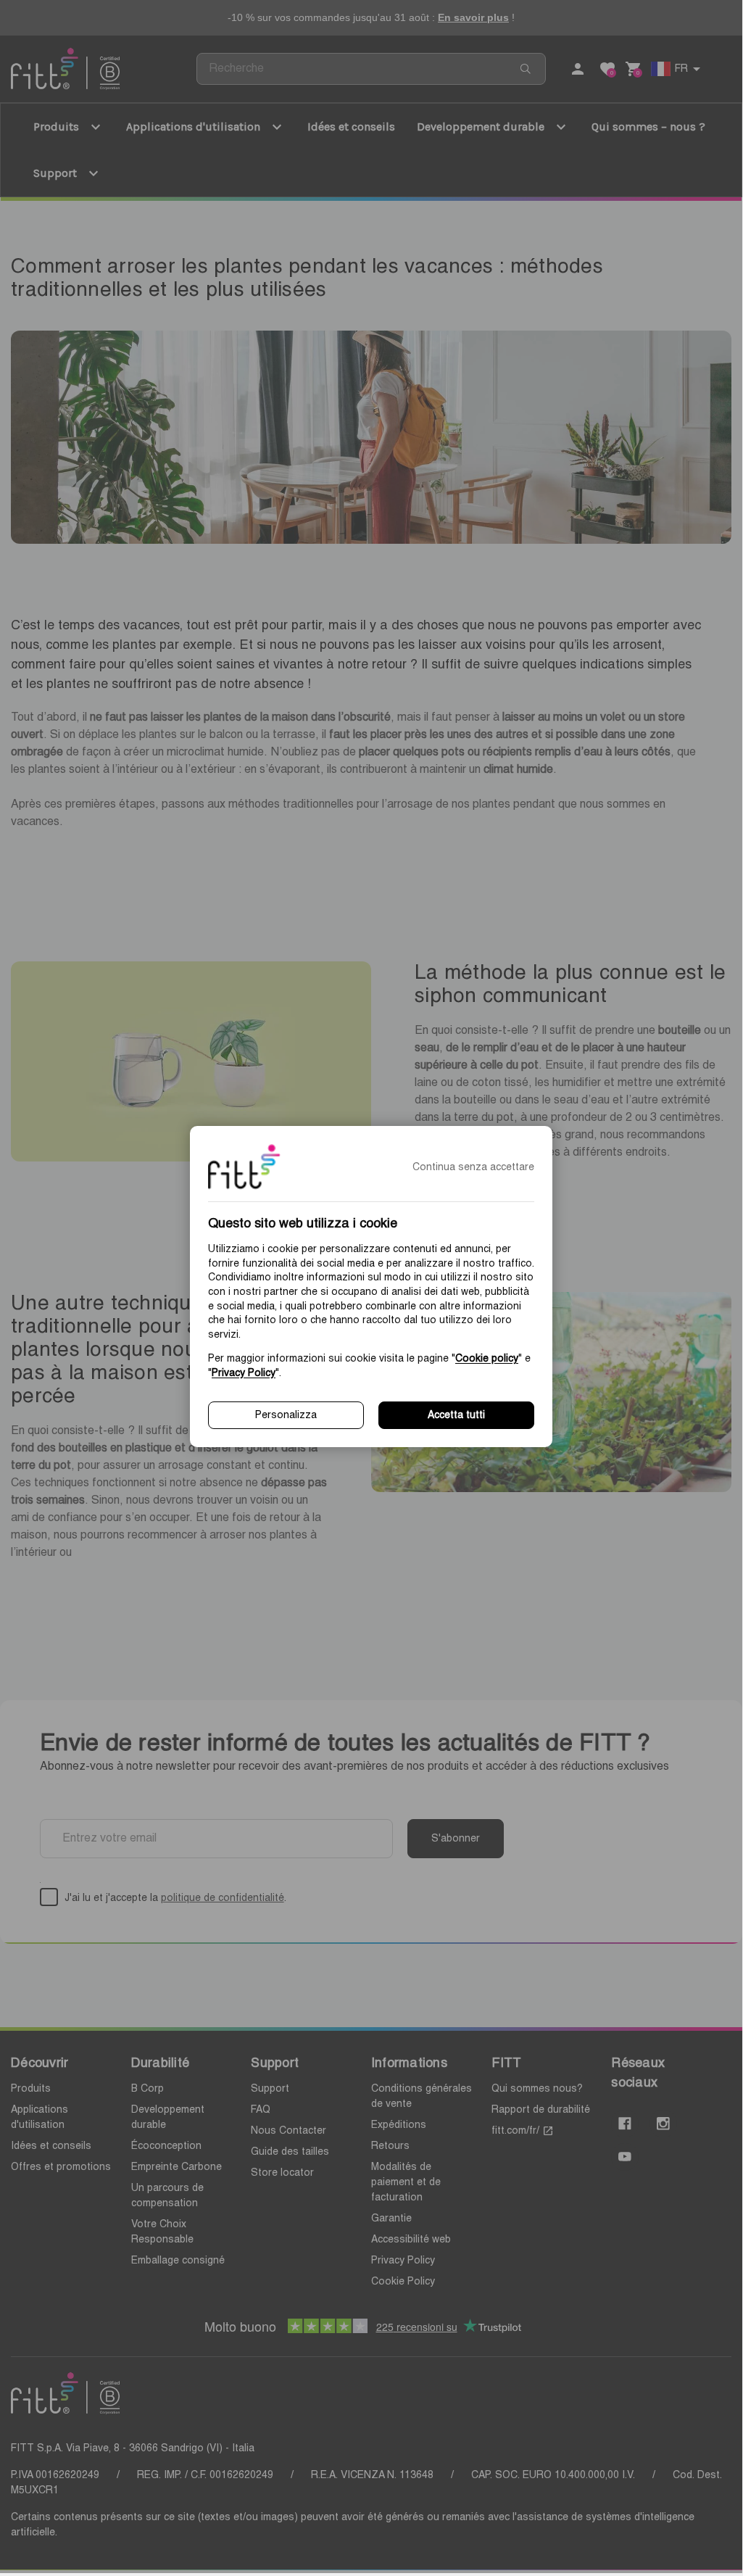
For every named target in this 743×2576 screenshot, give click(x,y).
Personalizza (286, 1415)
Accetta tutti (456, 1415)
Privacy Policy (244, 1373)
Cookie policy (487, 1359)
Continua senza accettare (473, 1167)
